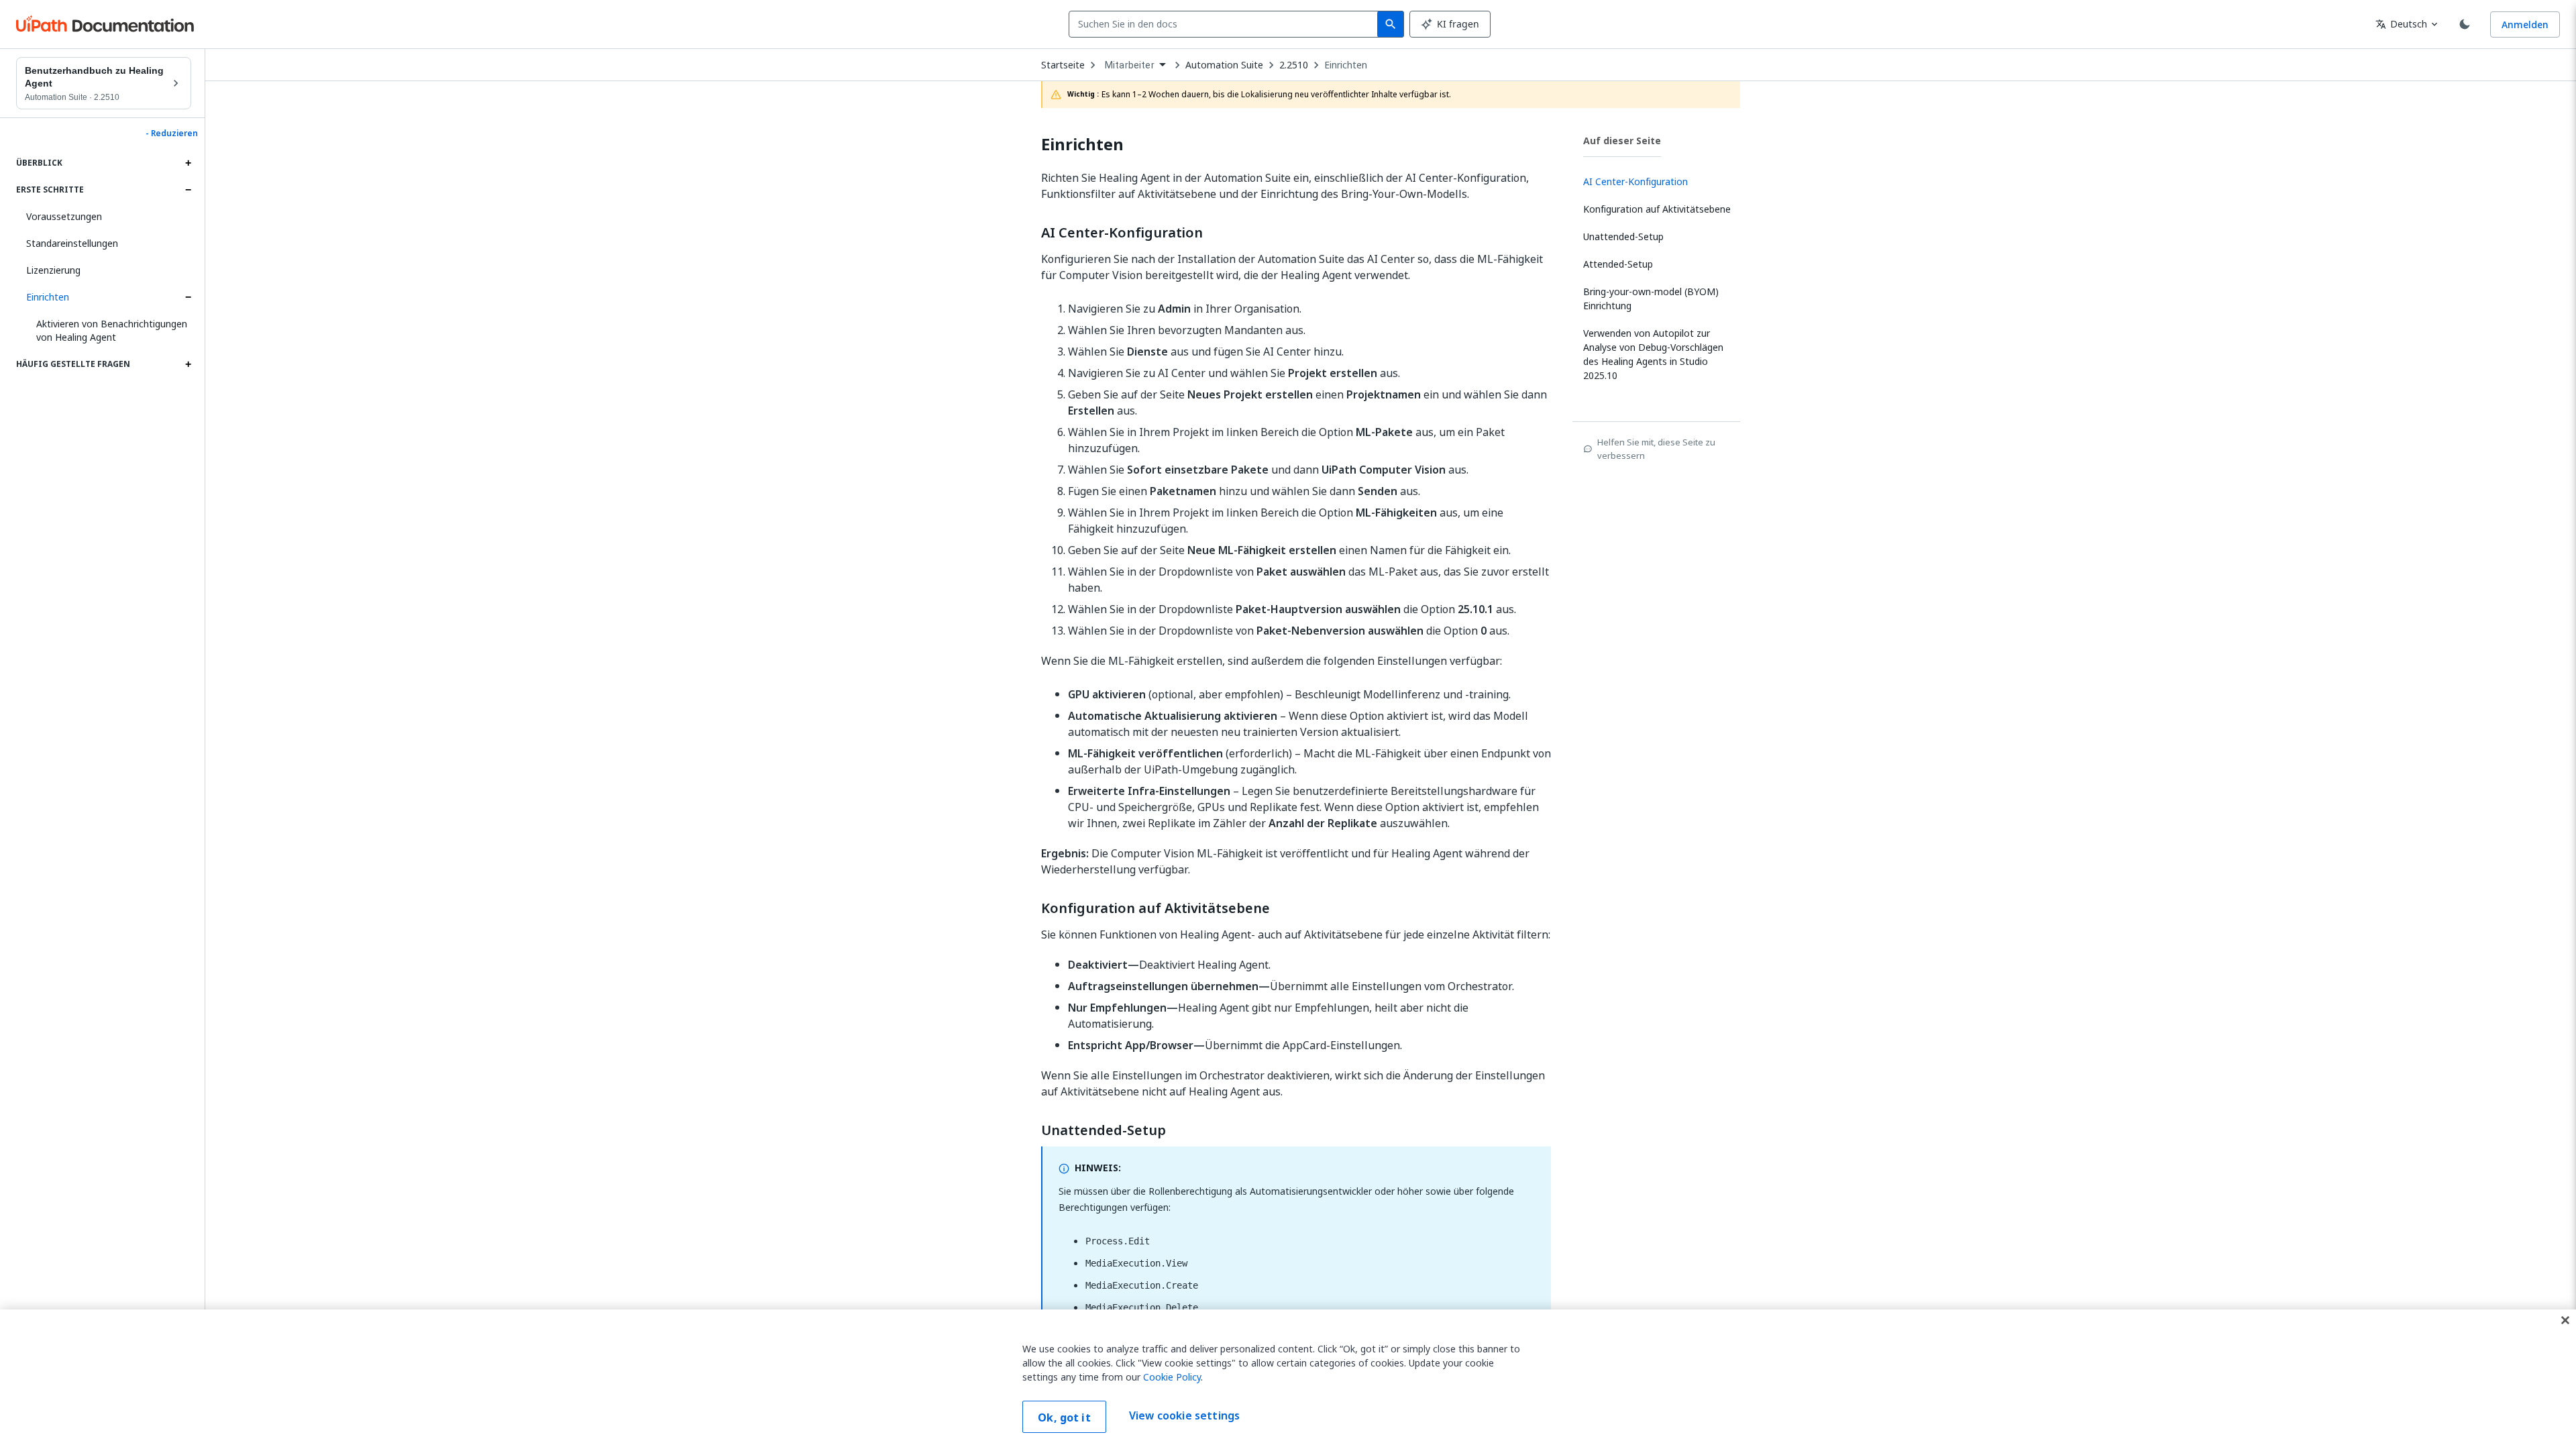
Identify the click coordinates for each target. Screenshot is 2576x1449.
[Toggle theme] (2465, 24)
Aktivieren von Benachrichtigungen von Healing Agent (112, 330)
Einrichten (48, 297)
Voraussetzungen (64, 216)
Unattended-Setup (1104, 1130)
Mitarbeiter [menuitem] (1130, 65)
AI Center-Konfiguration (1122, 233)
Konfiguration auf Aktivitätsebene (1156, 908)
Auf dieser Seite (1622, 141)
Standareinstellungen (72, 243)
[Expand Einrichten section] (188, 297)
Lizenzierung (53, 270)
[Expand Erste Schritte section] (188, 190)
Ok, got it (1064, 1417)
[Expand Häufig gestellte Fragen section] (188, 364)
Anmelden (2525, 24)
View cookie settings (1184, 1415)
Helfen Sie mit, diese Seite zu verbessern (1656, 449)
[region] (1288, 1379)
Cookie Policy (1172, 1377)
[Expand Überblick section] (188, 163)
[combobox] (1226, 24)
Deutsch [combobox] (2401, 24)
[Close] (2565, 1320)
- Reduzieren (172, 133)
